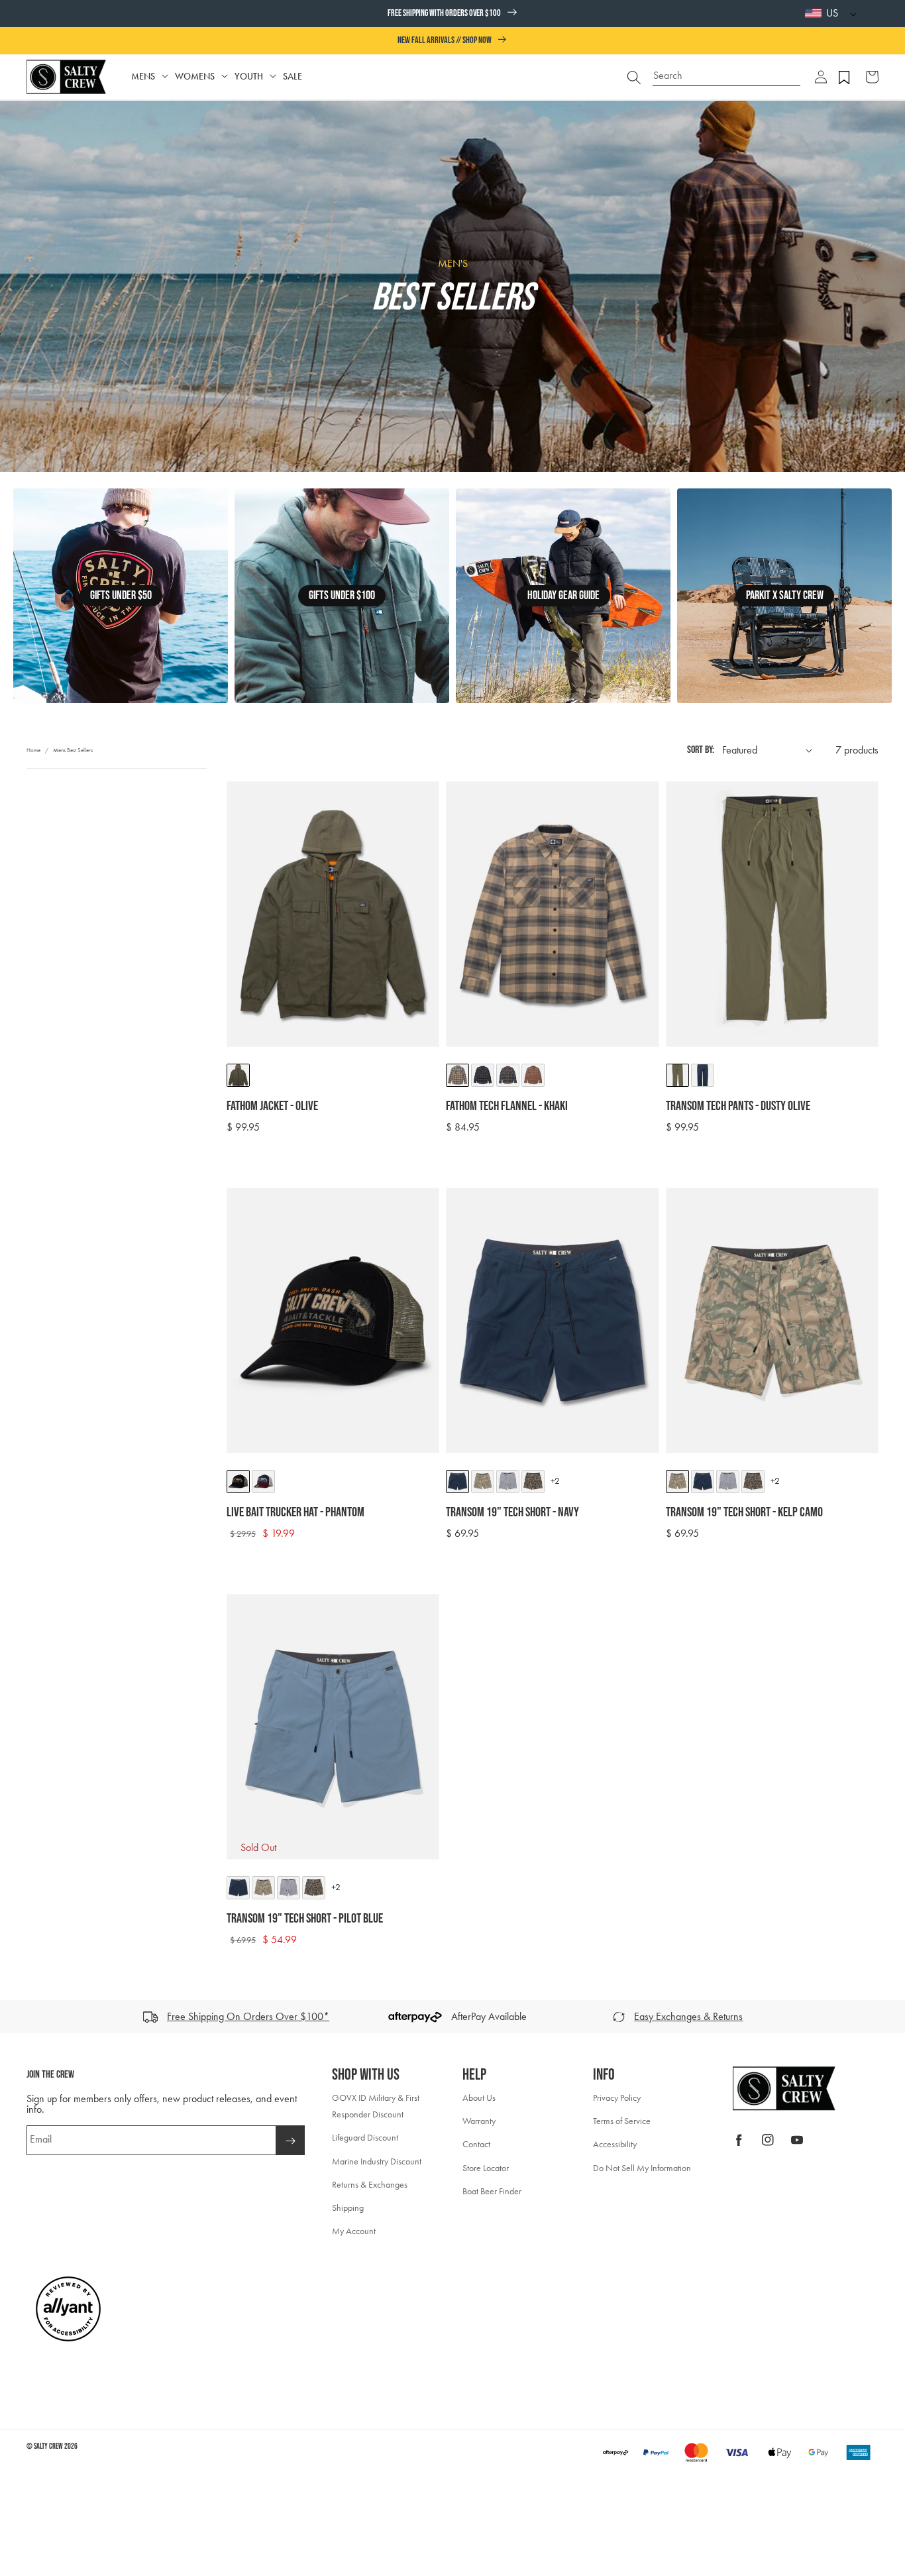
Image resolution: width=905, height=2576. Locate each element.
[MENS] (165, 77)
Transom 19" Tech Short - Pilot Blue (305, 1919)
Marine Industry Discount (377, 2161)
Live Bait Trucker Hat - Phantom (295, 1512)
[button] (821, 77)
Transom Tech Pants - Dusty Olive (738, 1106)
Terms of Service (622, 2121)
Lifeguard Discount (365, 2138)
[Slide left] (15, 2017)
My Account (354, 2231)
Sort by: (701, 750)
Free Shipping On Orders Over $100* (248, 2016)
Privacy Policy (617, 2098)
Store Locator (486, 2168)
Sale (293, 77)
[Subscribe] (290, 2140)
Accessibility (615, 2144)
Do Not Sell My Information (642, 2168)
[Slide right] (890, 2017)
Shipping (348, 2208)
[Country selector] (850, 14)
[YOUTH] (273, 77)
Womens (195, 77)
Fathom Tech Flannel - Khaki (507, 1106)
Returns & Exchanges (370, 2185)
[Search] (634, 77)
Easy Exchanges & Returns (688, 2016)
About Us (479, 2098)
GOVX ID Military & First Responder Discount (376, 2106)
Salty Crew (48, 2446)
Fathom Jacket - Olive (272, 1106)
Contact (476, 2144)
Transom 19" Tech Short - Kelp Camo (744, 1512)
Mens (143, 77)
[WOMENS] (225, 77)
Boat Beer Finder (492, 2191)
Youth (249, 77)
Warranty (479, 2121)
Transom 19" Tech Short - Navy (512, 1512)
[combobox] (727, 71)
